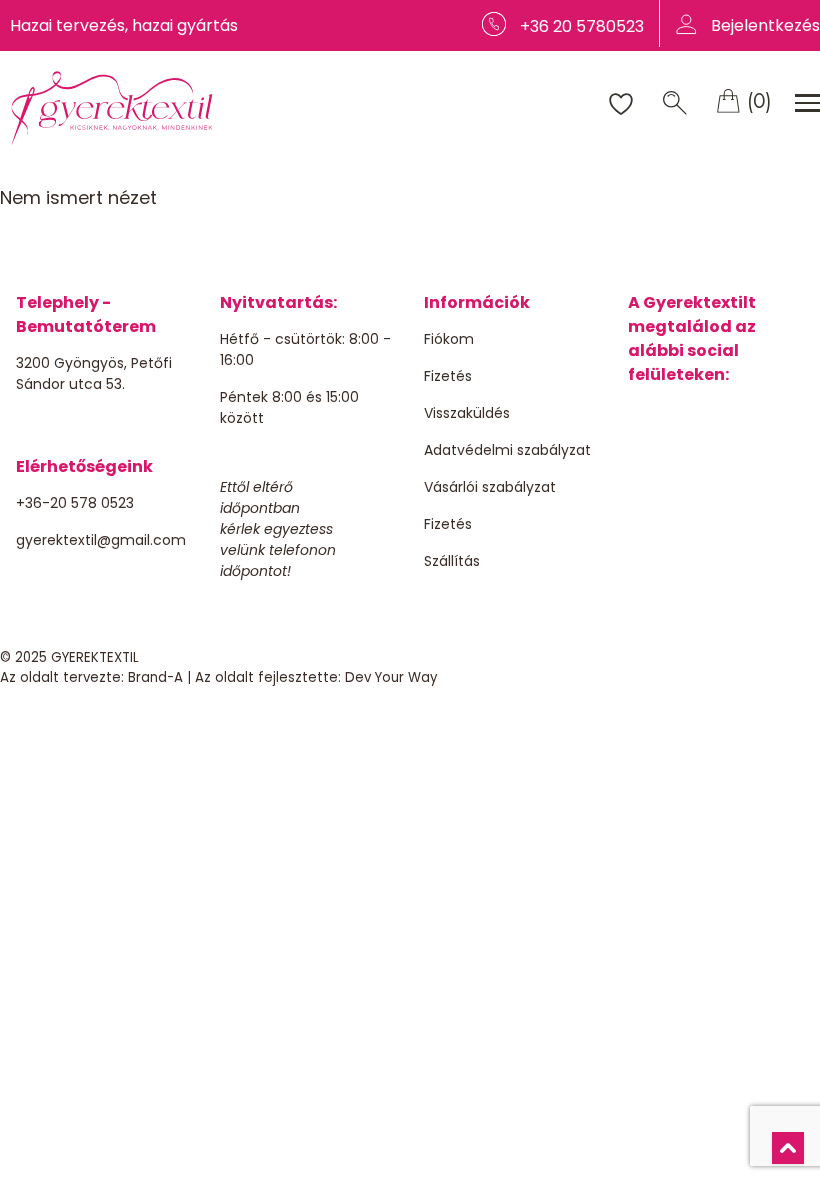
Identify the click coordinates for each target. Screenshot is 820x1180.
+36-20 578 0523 (75, 503)
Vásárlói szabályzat (490, 487)
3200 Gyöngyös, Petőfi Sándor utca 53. (94, 373)
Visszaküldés (467, 413)
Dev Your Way (391, 677)
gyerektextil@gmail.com (101, 540)
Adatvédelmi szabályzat (507, 450)
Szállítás (452, 561)
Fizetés (448, 376)
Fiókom (449, 339)
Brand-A (155, 677)
